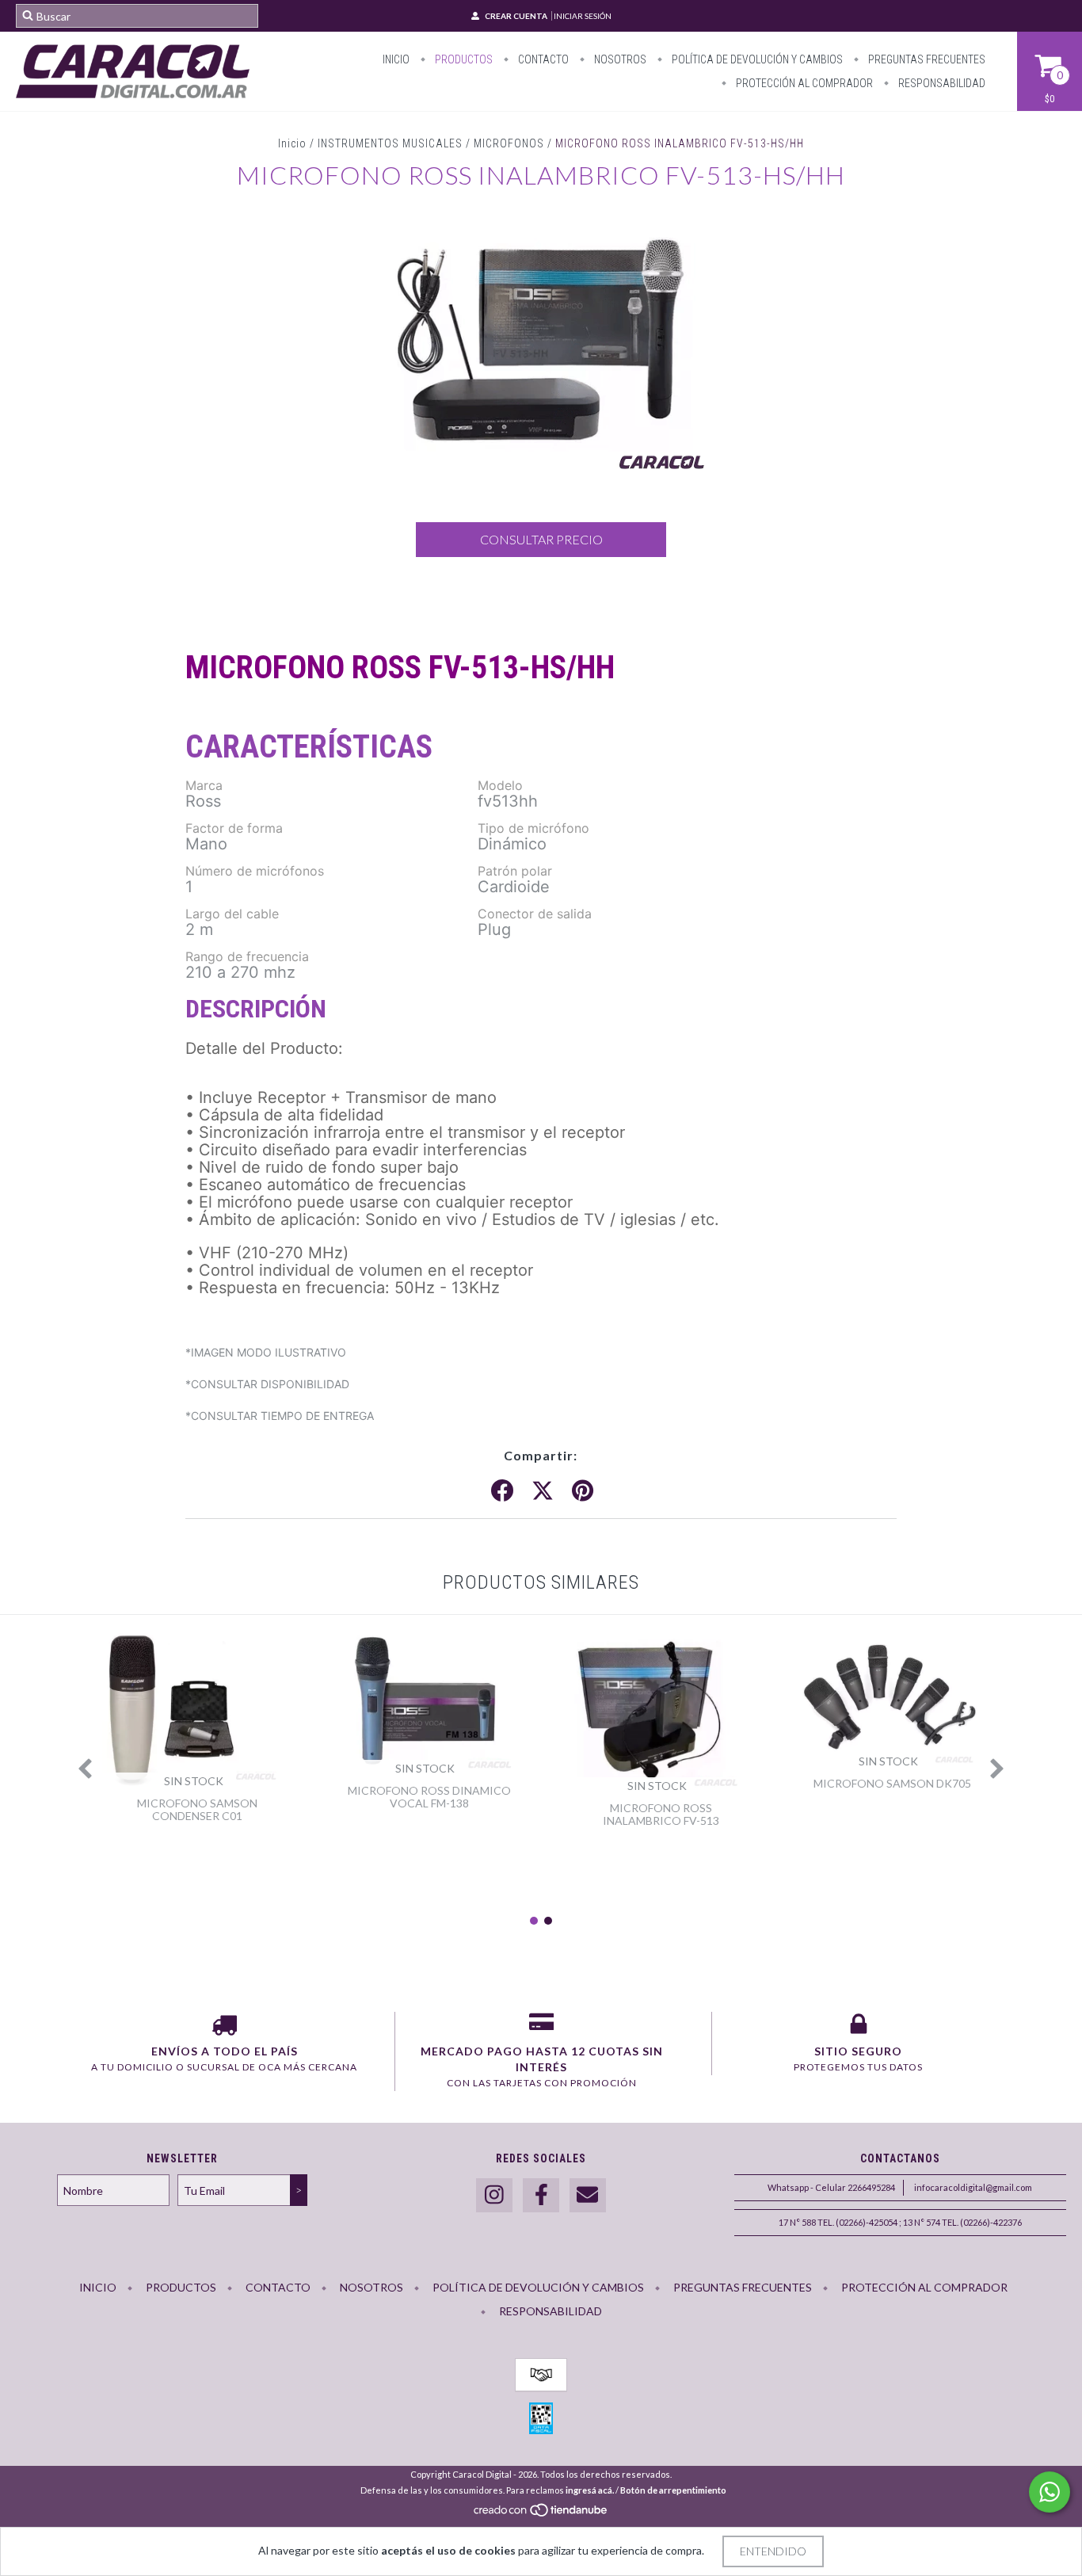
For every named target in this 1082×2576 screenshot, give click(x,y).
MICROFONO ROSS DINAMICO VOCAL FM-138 (429, 1797)
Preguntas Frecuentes (926, 59)
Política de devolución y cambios (756, 59)
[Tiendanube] (541, 2515)
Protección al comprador (803, 83)
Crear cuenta (516, 16)
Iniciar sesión (583, 16)
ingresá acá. (590, 2490)
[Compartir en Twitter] (543, 1491)
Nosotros (619, 59)
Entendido (773, 2551)
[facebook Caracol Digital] (541, 2195)
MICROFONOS (509, 143)
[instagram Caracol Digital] (494, 2195)
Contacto (542, 59)
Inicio (396, 59)
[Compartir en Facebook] (502, 1491)
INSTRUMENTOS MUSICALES (390, 143)
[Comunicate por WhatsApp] (1050, 2492)
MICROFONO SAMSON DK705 (892, 1783)
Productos (463, 59)
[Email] (588, 2195)
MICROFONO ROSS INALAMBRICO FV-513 (661, 1814)
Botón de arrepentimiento (673, 2490)
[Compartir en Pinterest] (583, 1491)
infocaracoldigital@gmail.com (973, 2187)
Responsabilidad (941, 83)
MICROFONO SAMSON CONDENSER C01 (197, 1809)
